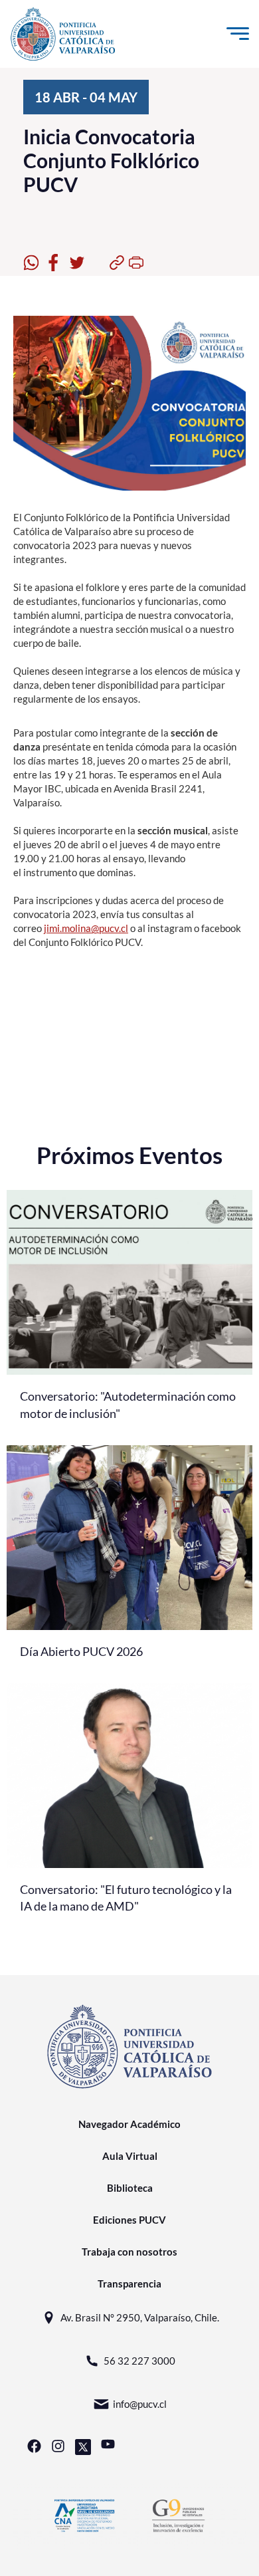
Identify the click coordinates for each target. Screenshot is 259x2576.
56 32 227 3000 (139, 2361)
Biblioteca (130, 2188)
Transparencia (129, 2283)
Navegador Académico (129, 2124)
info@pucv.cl (140, 2404)
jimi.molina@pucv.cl (86, 928)
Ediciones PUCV (129, 2220)
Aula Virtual (130, 2156)
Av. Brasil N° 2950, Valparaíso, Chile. (140, 2317)
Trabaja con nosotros (129, 2252)
